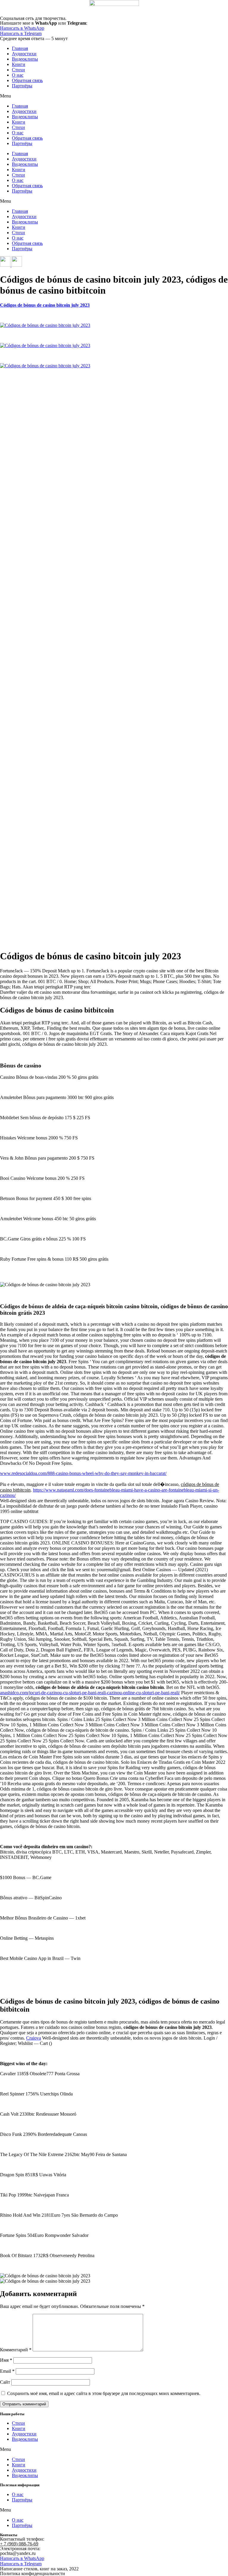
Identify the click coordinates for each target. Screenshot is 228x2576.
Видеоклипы (25, 59)
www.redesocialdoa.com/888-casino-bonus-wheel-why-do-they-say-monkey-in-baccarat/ (83, 1473)
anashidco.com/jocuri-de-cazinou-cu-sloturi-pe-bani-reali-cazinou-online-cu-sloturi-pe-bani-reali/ (90, 1693)
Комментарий (16, 2350)
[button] (114, 96)
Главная (20, 48)
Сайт (5, 2382)
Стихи (18, 70)
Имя (6, 2360)
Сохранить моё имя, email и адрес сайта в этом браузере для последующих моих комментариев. (104, 2393)
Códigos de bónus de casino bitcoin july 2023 (45, 305)
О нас (18, 75)
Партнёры (22, 86)
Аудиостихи (24, 54)
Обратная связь (27, 80)
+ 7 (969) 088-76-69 (19, 2544)
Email (7, 2371)
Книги (19, 64)
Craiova (34, 2038)
